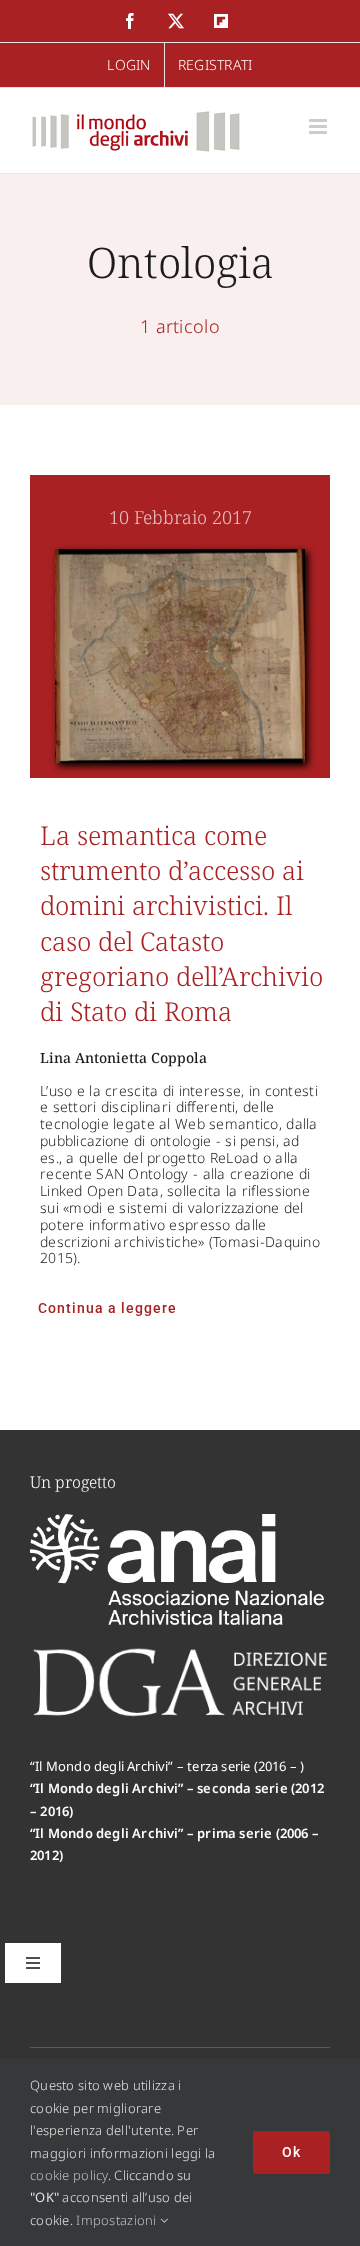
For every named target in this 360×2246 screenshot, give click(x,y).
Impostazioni (118, 2220)
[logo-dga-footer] (180, 1654)
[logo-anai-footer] (180, 1523)
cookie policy (69, 2175)
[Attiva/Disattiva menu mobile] (319, 126)
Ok (291, 2152)
